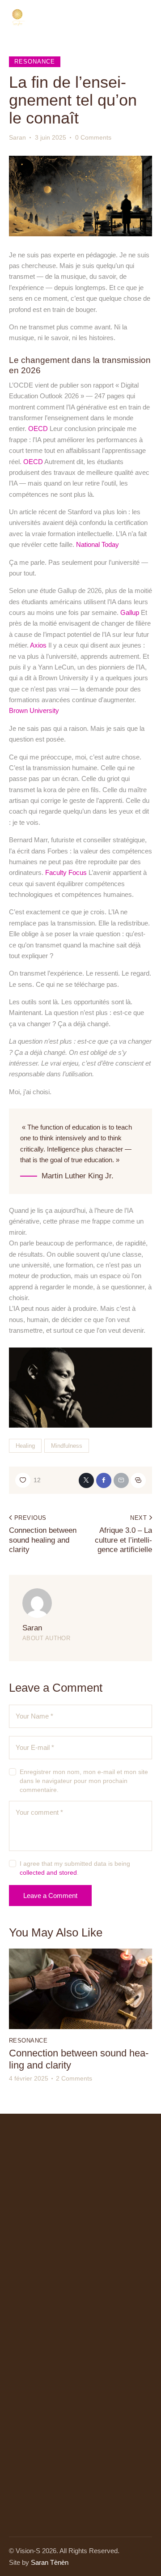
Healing (25, 1446)
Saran (32, 1628)
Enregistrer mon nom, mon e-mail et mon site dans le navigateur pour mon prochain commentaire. (84, 1781)
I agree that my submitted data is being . (75, 1868)
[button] (28, 1480)
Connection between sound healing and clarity (79, 2059)
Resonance (35, 62)
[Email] (121, 1480)
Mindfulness (67, 1446)
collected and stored (48, 1872)
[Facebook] (104, 1480)
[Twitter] (86, 1480)
